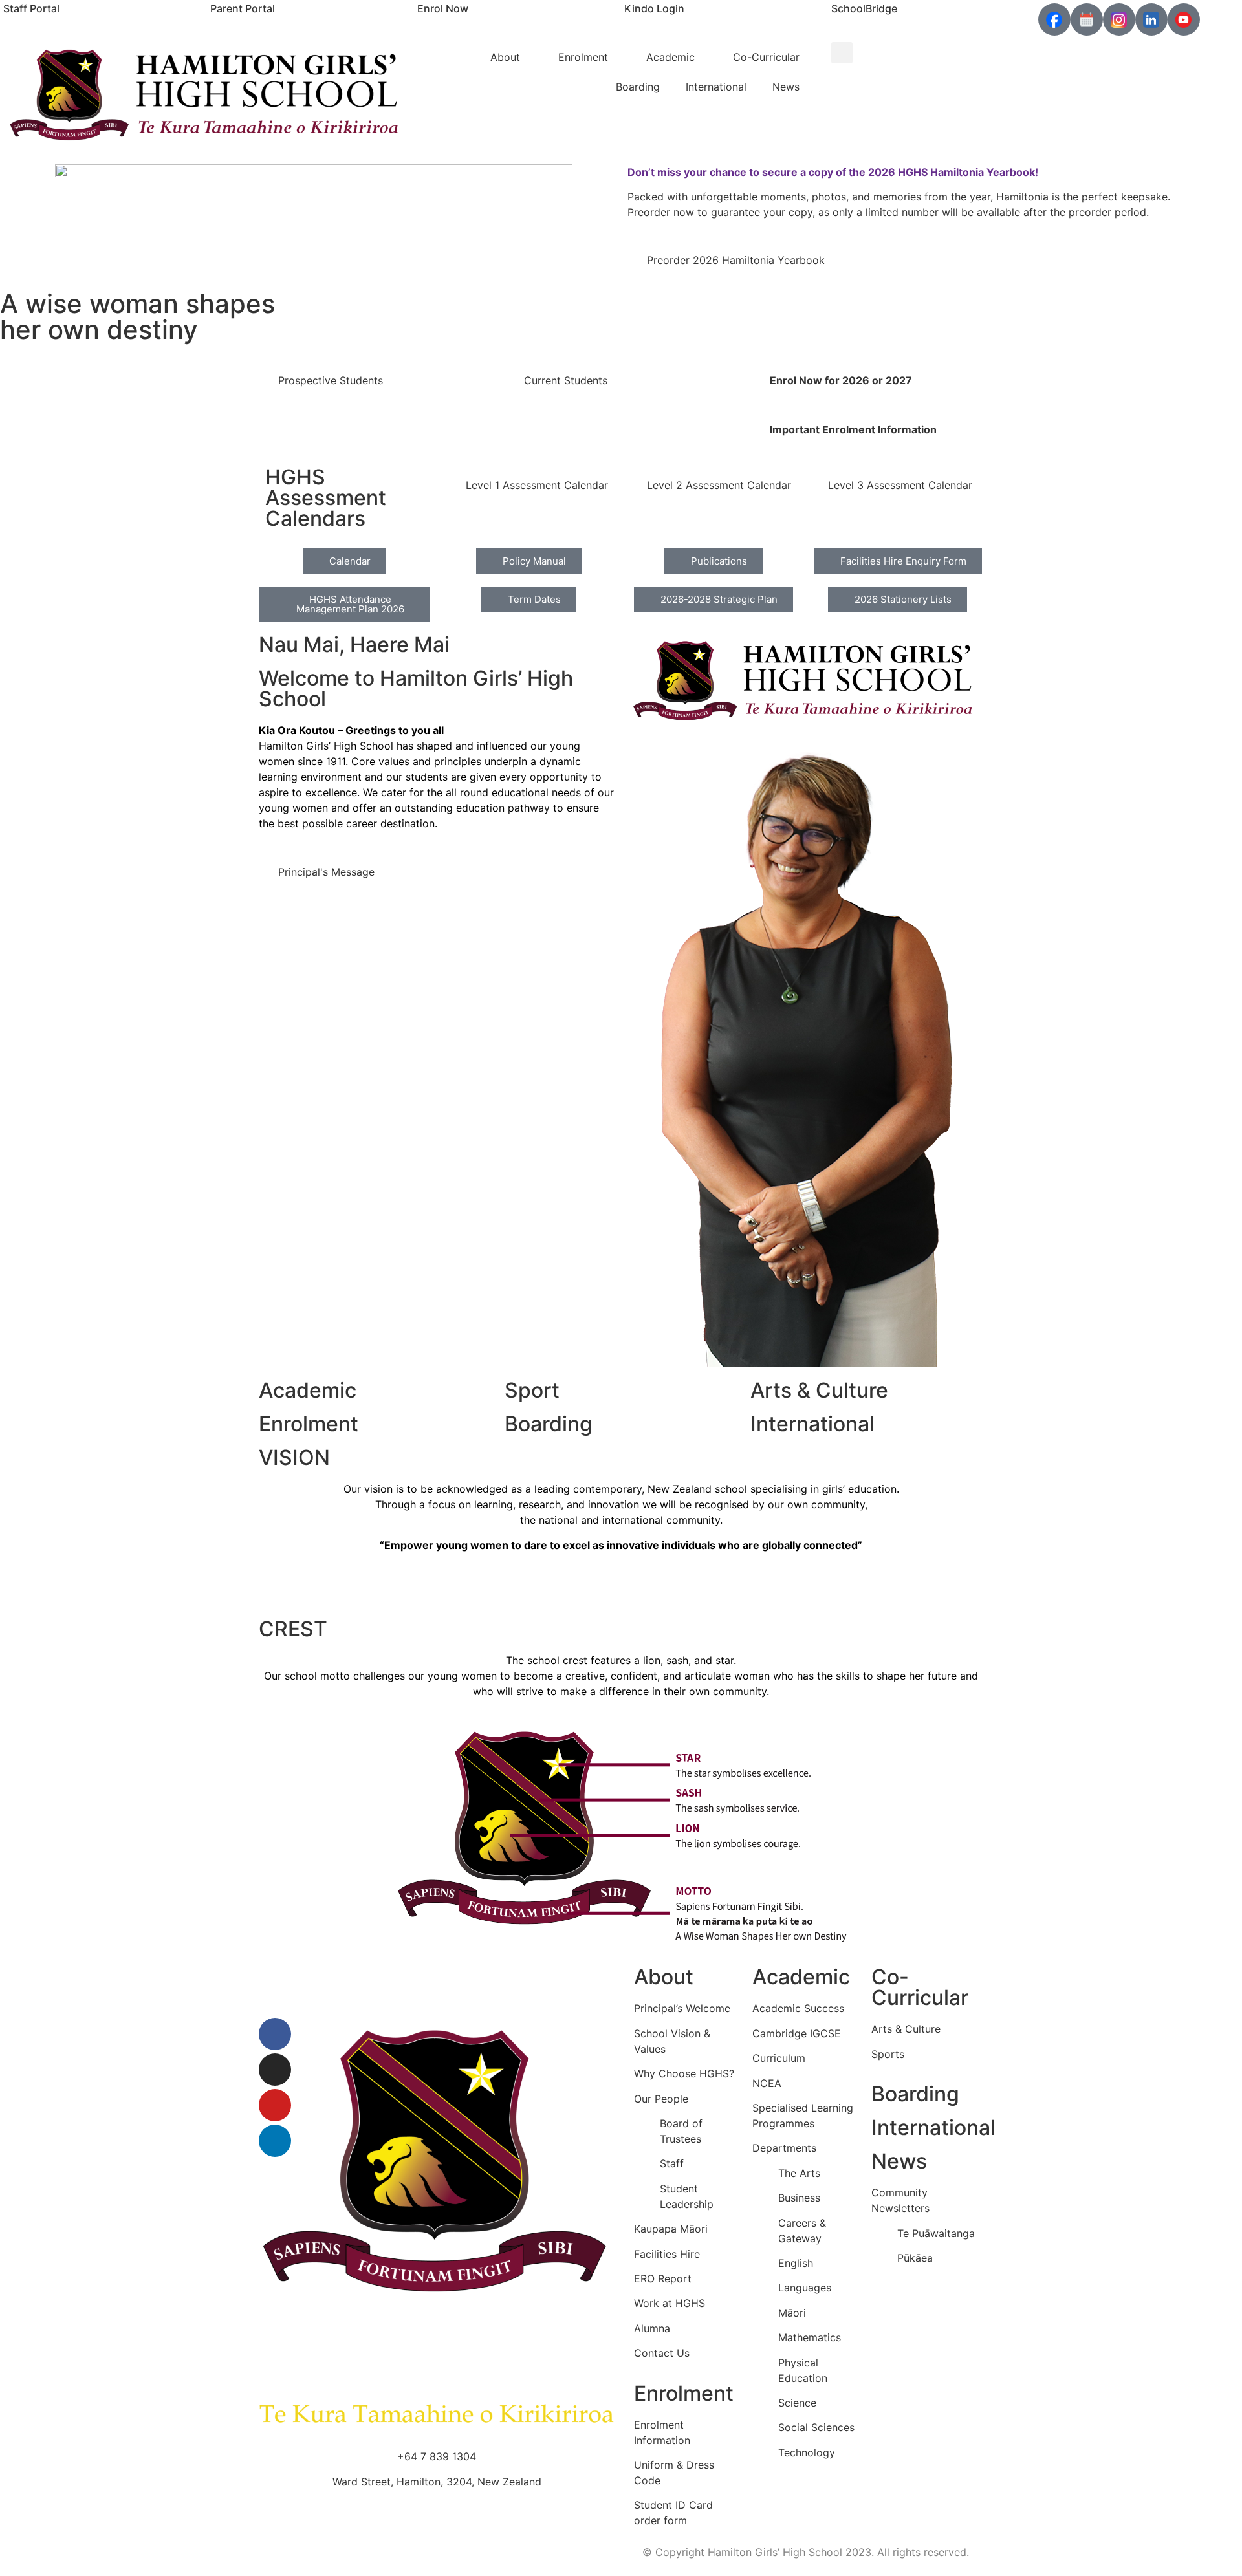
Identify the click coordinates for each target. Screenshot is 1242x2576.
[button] (842, 53)
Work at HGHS (670, 2303)
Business (799, 2198)
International (716, 87)
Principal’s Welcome (682, 2008)
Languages (805, 2288)
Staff (672, 2163)
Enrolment (583, 57)
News (786, 87)
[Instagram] (275, 2070)
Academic (670, 57)
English (796, 2263)
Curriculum (779, 2058)
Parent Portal (243, 8)
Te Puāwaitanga (936, 2233)
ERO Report (663, 2278)
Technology (807, 2452)
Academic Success (798, 2008)
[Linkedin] (275, 2141)
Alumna (652, 2328)
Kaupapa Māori (671, 2229)
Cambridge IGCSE (797, 2033)
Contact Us (662, 2353)
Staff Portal (31, 8)
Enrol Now (443, 8)
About (505, 57)
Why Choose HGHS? (684, 2073)
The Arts (799, 2173)
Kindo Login (654, 8)
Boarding (638, 87)
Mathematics (810, 2337)
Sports (888, 2054)
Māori (792, 2313)
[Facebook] (275, 2034)
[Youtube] (275, 2105)
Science (797, 2403)
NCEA (767, 2083)
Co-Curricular (766, 57)
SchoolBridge (864, 8)
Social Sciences (816, 2427)
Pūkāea (915, 2258)
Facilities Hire (667, 2254)
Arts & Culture (906, 2029)
